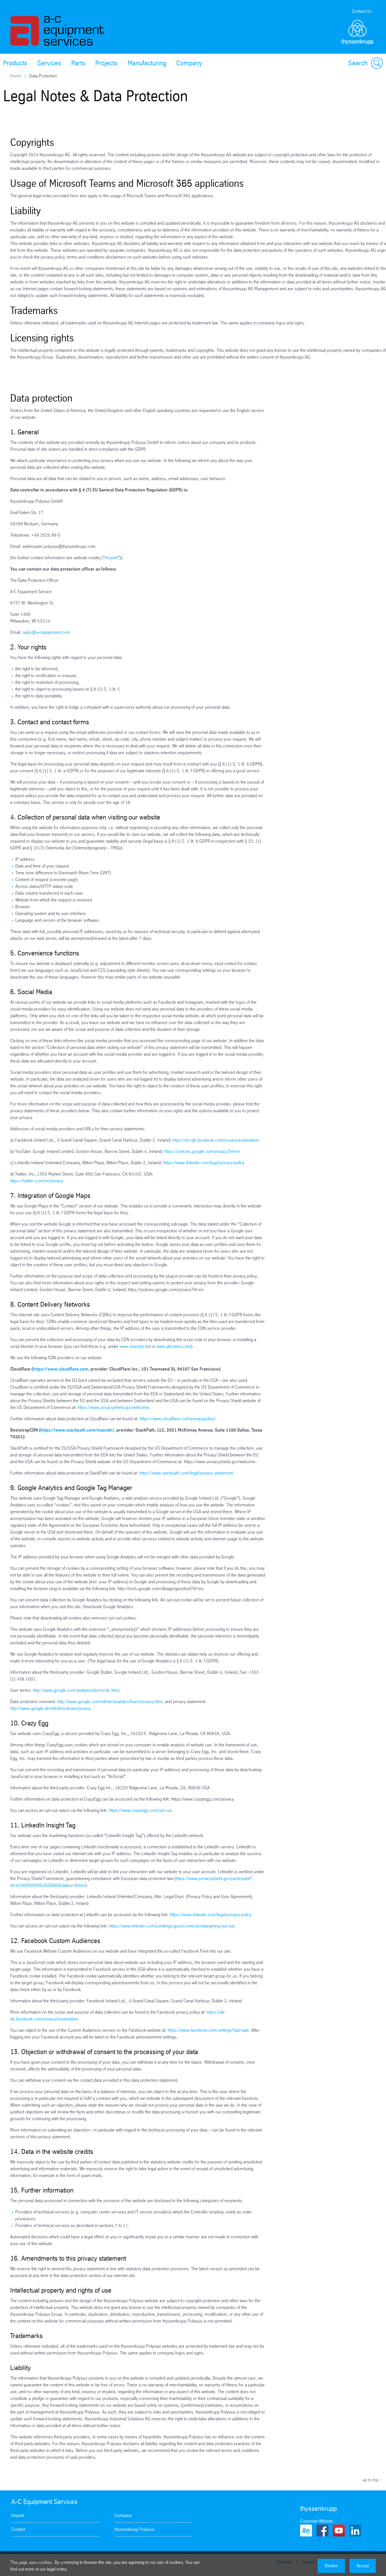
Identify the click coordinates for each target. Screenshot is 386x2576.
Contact (18, 2529)
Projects (106, 63)
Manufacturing (147, 63)
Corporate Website (316, 2521)
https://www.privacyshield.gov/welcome (113, 1407)
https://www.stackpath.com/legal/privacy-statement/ (187, 1473)
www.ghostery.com (174, 1346)
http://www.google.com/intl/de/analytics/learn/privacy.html (110, 1702)
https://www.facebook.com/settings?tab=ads (208, 2030)
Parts (78, 63)
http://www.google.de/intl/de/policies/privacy (50, 1708)
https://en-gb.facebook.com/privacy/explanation (216, 1140)
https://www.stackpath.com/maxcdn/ (77, 1430)
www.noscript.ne (135, 1346)
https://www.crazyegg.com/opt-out (140, 1810)
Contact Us (362, 11)
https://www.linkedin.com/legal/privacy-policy (204, 1163)
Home (16, 76)
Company (189, 63)
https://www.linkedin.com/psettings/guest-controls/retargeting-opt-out (171, 1926)
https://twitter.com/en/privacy (37, 1181)
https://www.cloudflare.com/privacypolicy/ (177, 1419)
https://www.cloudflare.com (60, 1369)
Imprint (111, 558)
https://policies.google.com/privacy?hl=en (202, 1151)
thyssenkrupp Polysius (134, 2529)
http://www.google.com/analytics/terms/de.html (76, 1690)
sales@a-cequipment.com (46, 632)
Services (49, 63)
